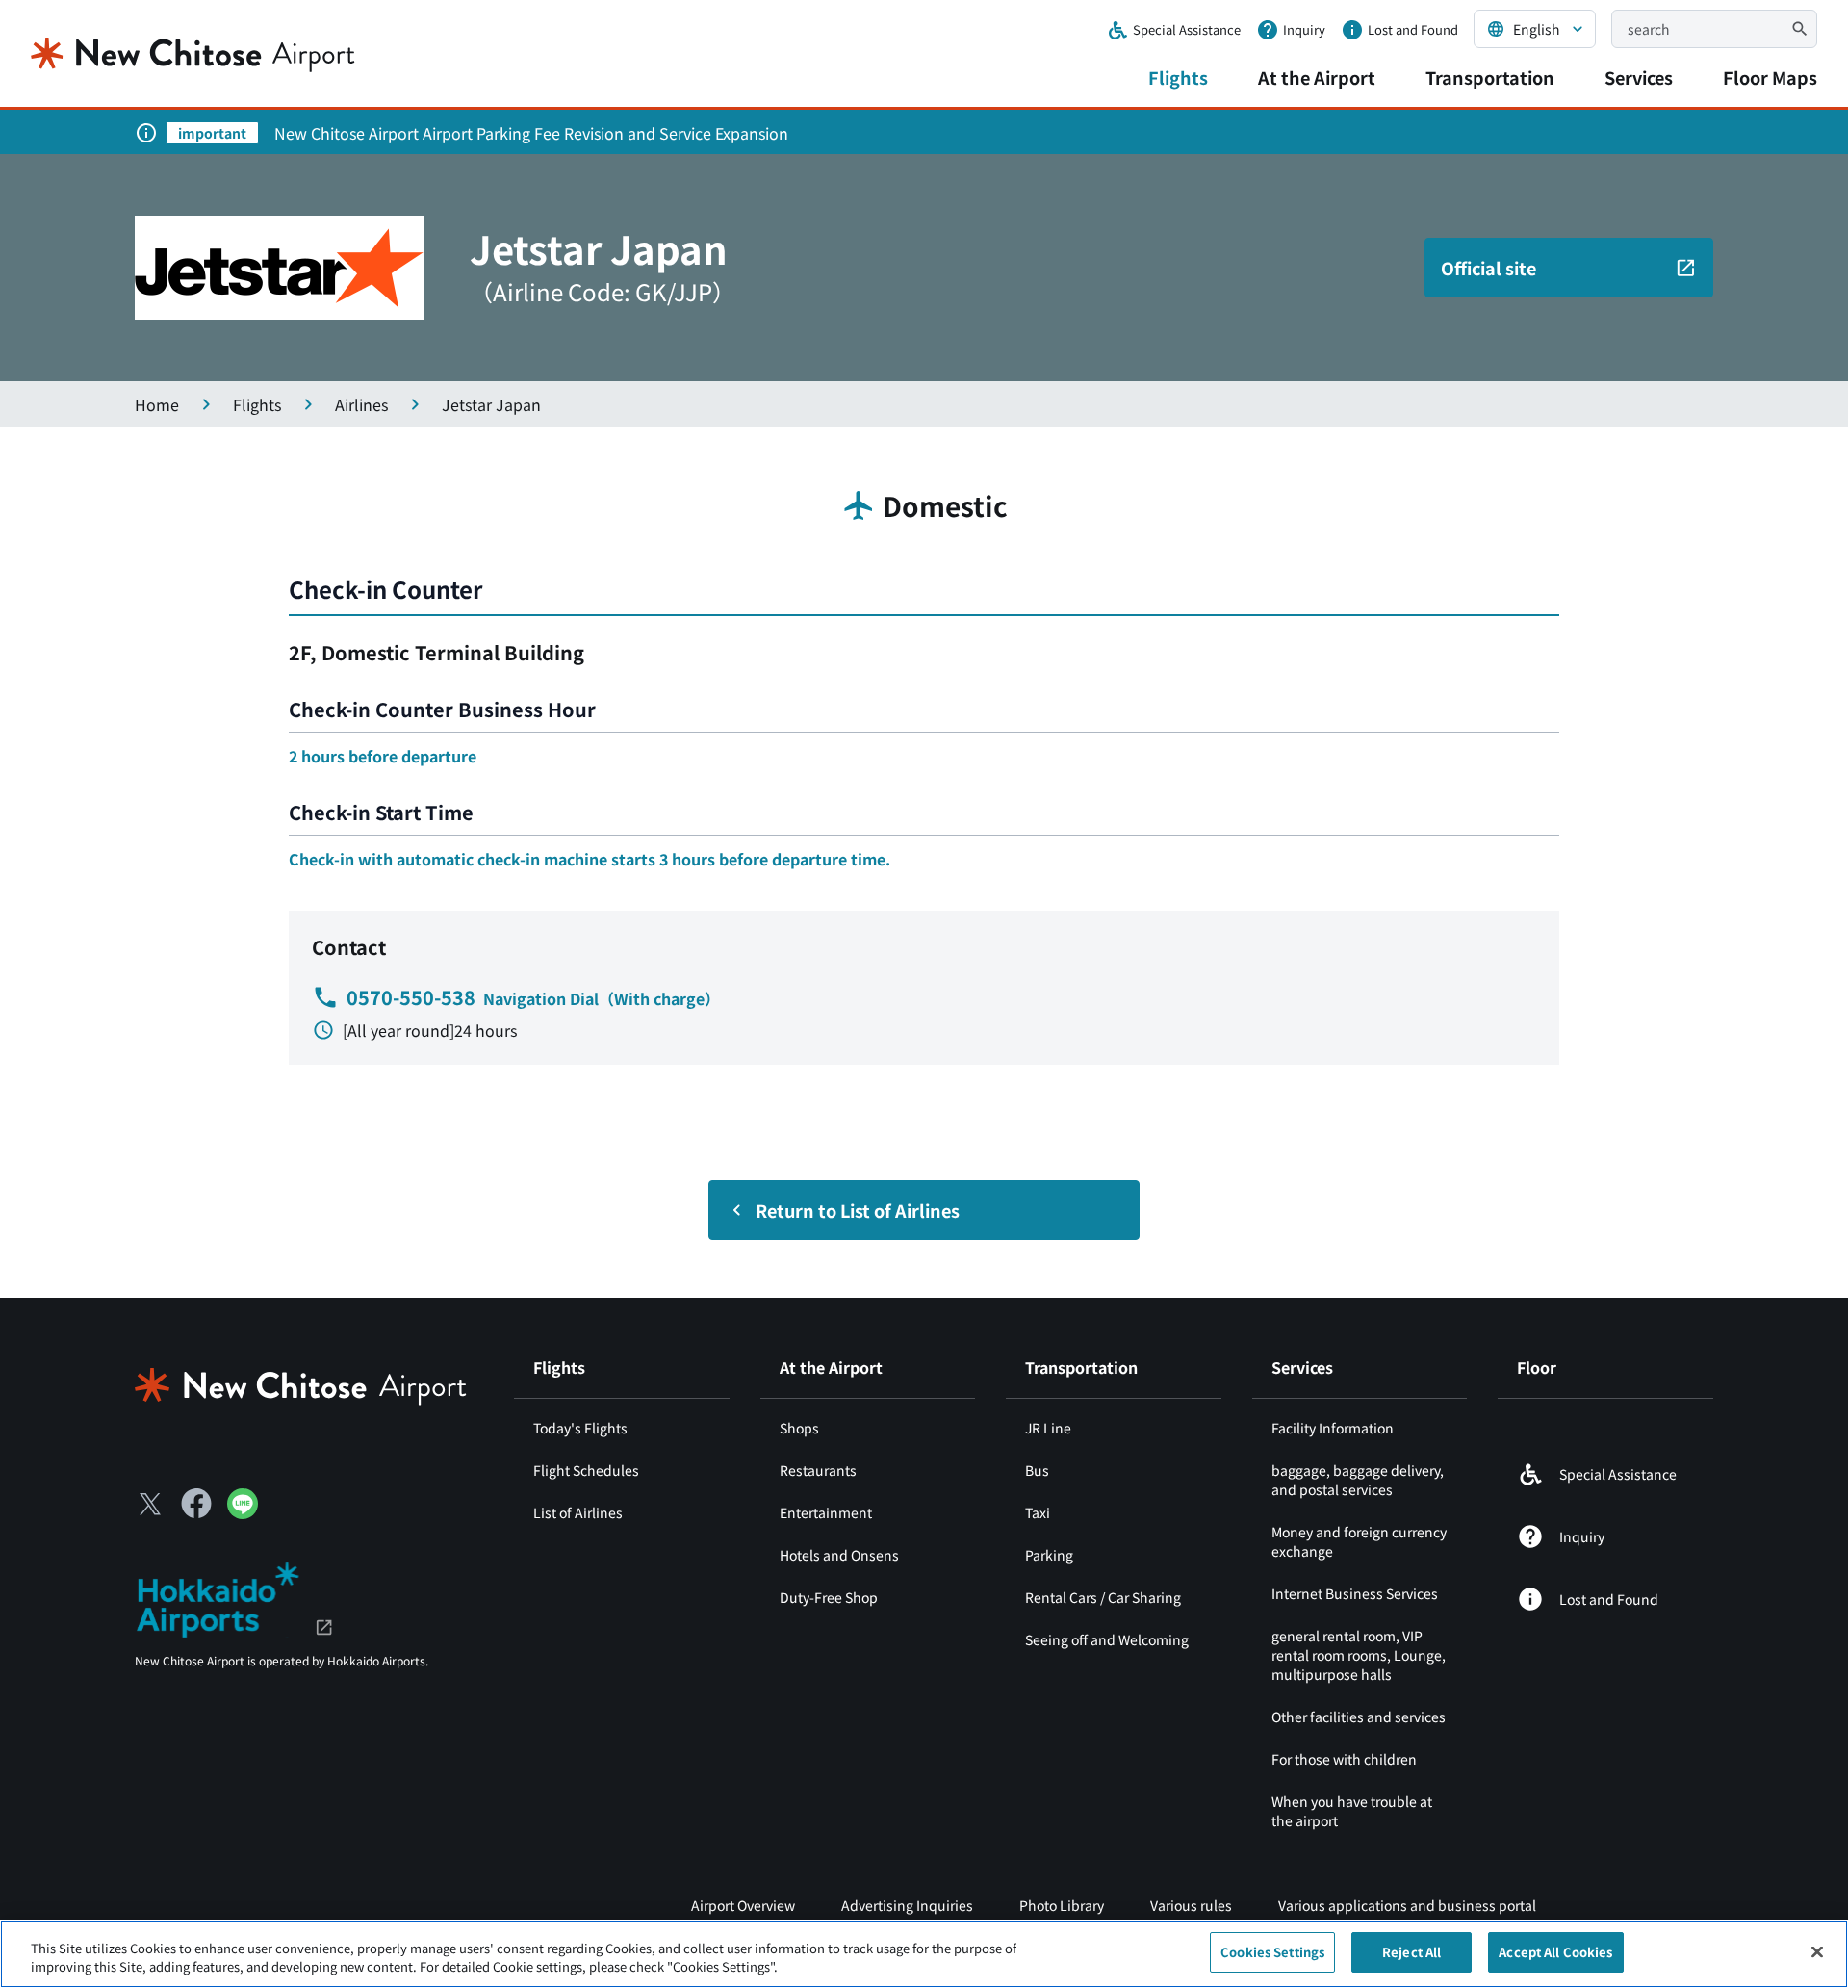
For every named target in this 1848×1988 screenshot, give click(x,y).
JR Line (1048, 1428)
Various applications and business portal (1407, 1905)
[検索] (1800, 29)
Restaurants (818, 1470)
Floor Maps (1770, 77)
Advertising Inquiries (907, 1905)
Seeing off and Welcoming (1107, 1639)
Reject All (1412, 1952)
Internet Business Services (1355, 1593)
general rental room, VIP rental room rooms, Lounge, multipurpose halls (1359, 1655)
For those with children (1344, 1759)
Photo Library (1062, 1905)
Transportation (1490, 77)
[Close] (1817, 1951)
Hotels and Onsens (839, 1555)
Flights (1178, 77)
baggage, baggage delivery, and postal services (1358, 1480)
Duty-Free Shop (829, 1597)
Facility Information (1333, 1428)
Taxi (1038, 1512)
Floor (1537, 1367)
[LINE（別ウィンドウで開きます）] (243, 1512)
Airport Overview (743, 1905)
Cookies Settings (1272, 1952)
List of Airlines (578, 1512)
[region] (924, 1954)
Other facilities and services (1359, 1717)
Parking (1049, 1555)
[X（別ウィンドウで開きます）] (150, 1504)
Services (1639, 77)
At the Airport (1317, 77)
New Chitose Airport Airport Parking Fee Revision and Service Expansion (531, 133)
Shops (799, 1428)
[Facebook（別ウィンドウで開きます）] (196, 1504)
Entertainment (826, 1512)
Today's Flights (580, 1428)
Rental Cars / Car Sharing (1103, 1597)
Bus (1037, 1470)
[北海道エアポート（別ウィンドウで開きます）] (234, 1597)
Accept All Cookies (1555, 1952)
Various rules (1191, 1905)
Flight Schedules (586, 1470)
